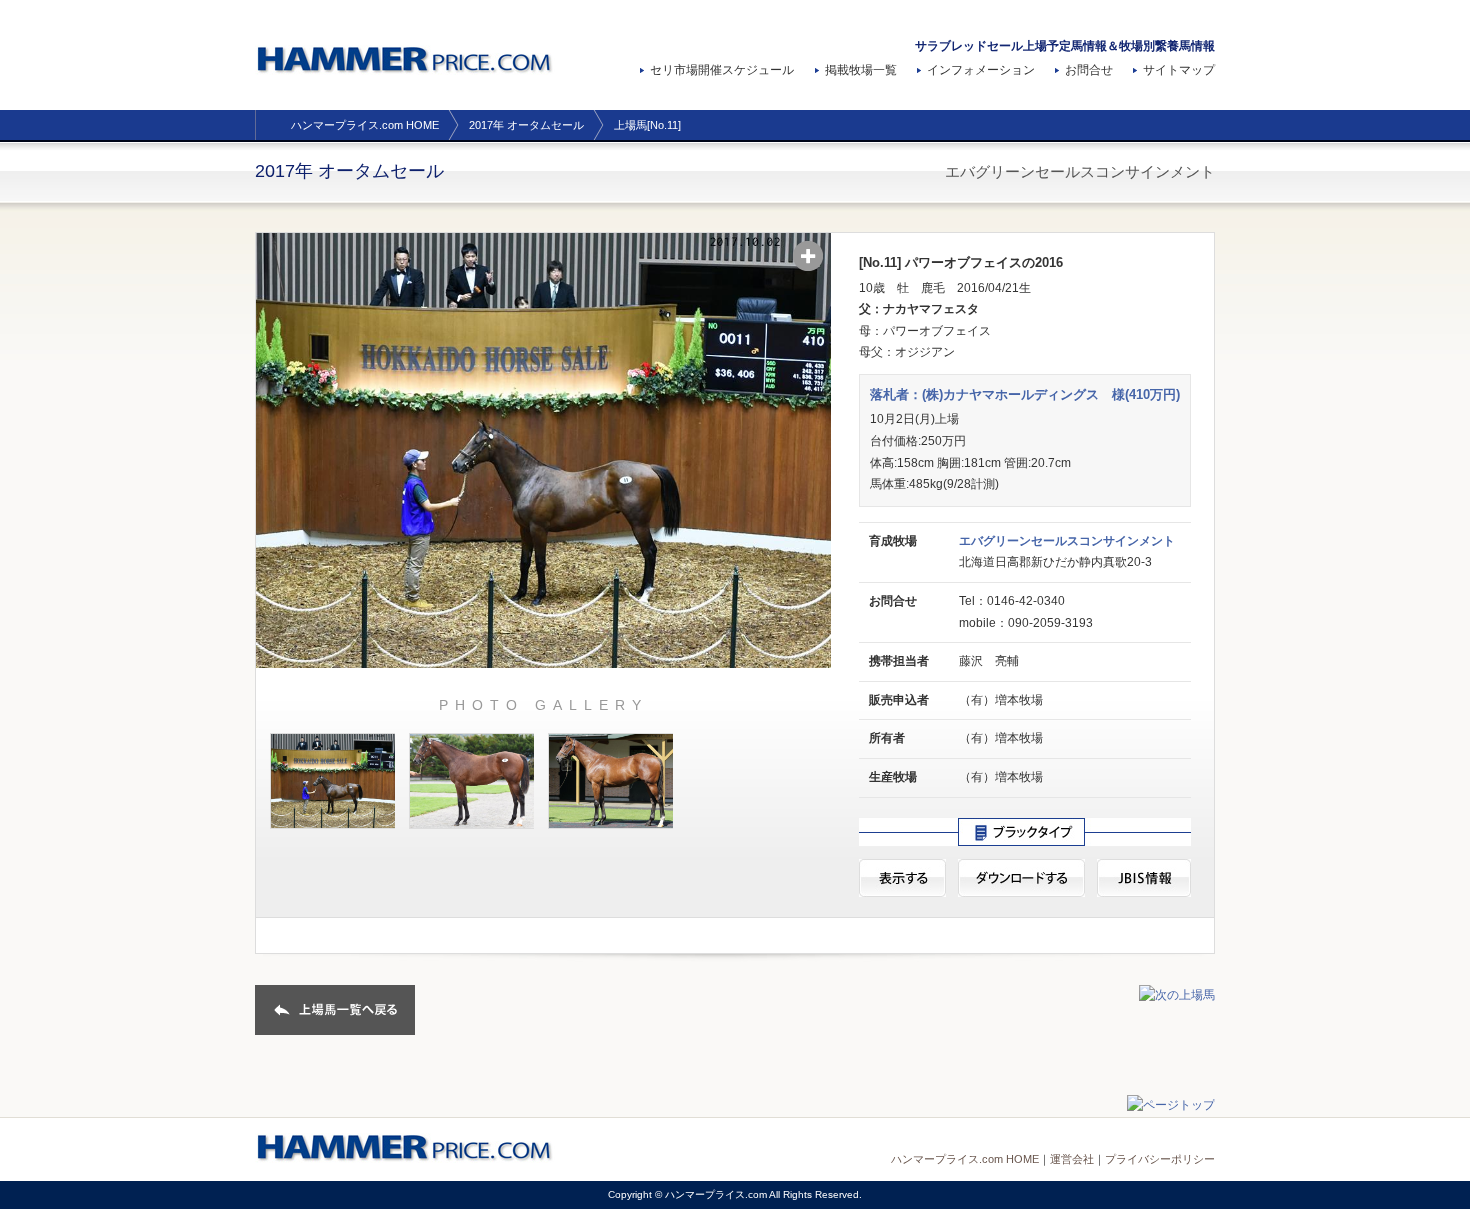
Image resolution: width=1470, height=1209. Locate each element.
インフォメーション (981, 70)
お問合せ (1089, 70)
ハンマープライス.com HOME (365, 125)
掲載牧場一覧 (861, 70)
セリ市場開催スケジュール (722, 70)
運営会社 (1072, 1159)
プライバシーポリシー (1160, 1159)
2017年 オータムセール (526, 125)
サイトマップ (1179, 70)
